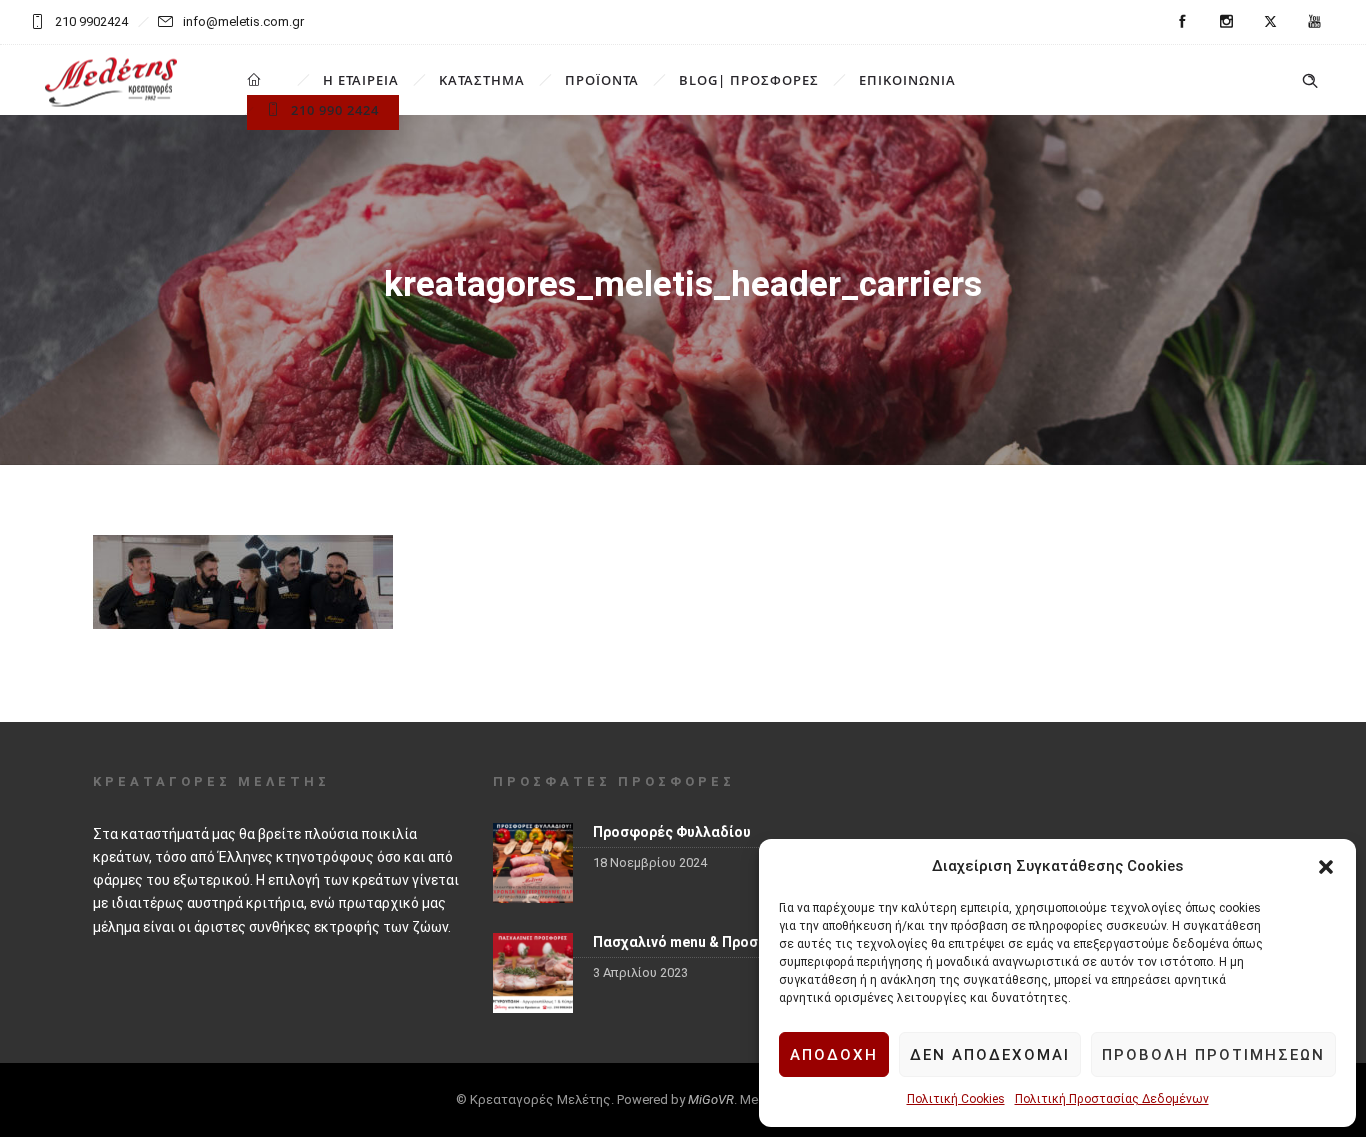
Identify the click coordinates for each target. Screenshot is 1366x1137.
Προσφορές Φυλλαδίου (672, 832)
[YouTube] (1314, 22)
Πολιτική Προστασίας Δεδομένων (1112, 1099)
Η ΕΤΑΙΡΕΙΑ (361, 80)
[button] (1326, 867)
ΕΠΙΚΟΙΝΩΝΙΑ (907, 80)
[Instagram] (1226, 22)
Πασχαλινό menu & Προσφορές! (699, 942)
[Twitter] (1270, 22)
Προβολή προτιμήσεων (1213, 1055)
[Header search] (1310, 81)
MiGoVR (711, 1099)
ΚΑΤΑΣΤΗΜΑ (482, 80)
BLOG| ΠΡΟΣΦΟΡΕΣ (749, 80)
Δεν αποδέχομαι (990, 1055)
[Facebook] (1182, 22)
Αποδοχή (834, 1055)
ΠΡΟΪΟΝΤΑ (602, 80)
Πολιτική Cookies (956, 1099)
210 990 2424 (335, 110)
